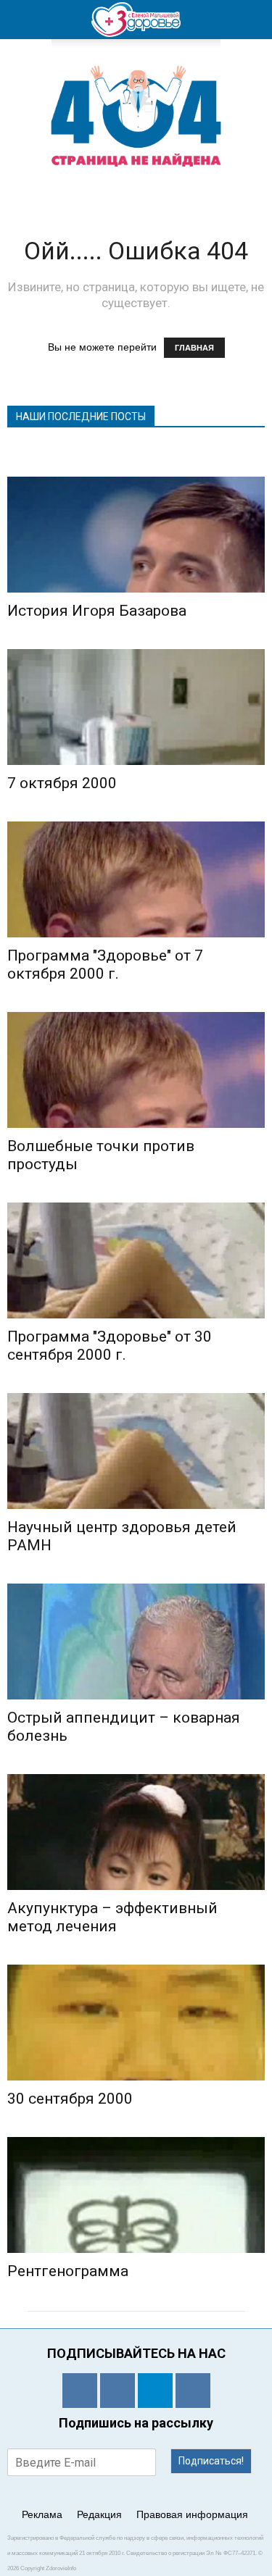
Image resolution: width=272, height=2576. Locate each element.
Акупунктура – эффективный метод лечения (112, 1917)
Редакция (99, 2514)
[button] (252, 20)
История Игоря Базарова (97, 611)
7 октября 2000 (62, 783)
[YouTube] (193, 2391)
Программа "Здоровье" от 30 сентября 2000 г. (110, 1346)
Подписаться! (211, 2461)
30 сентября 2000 (70, 2099)
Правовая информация (192, 2514)
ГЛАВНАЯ (194, 348)
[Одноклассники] (80, 2391)
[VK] (118, 2391)
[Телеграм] (155, 2391)
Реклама (42, 2514)
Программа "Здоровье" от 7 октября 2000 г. (105, 965)
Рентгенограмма (68, 2271)
